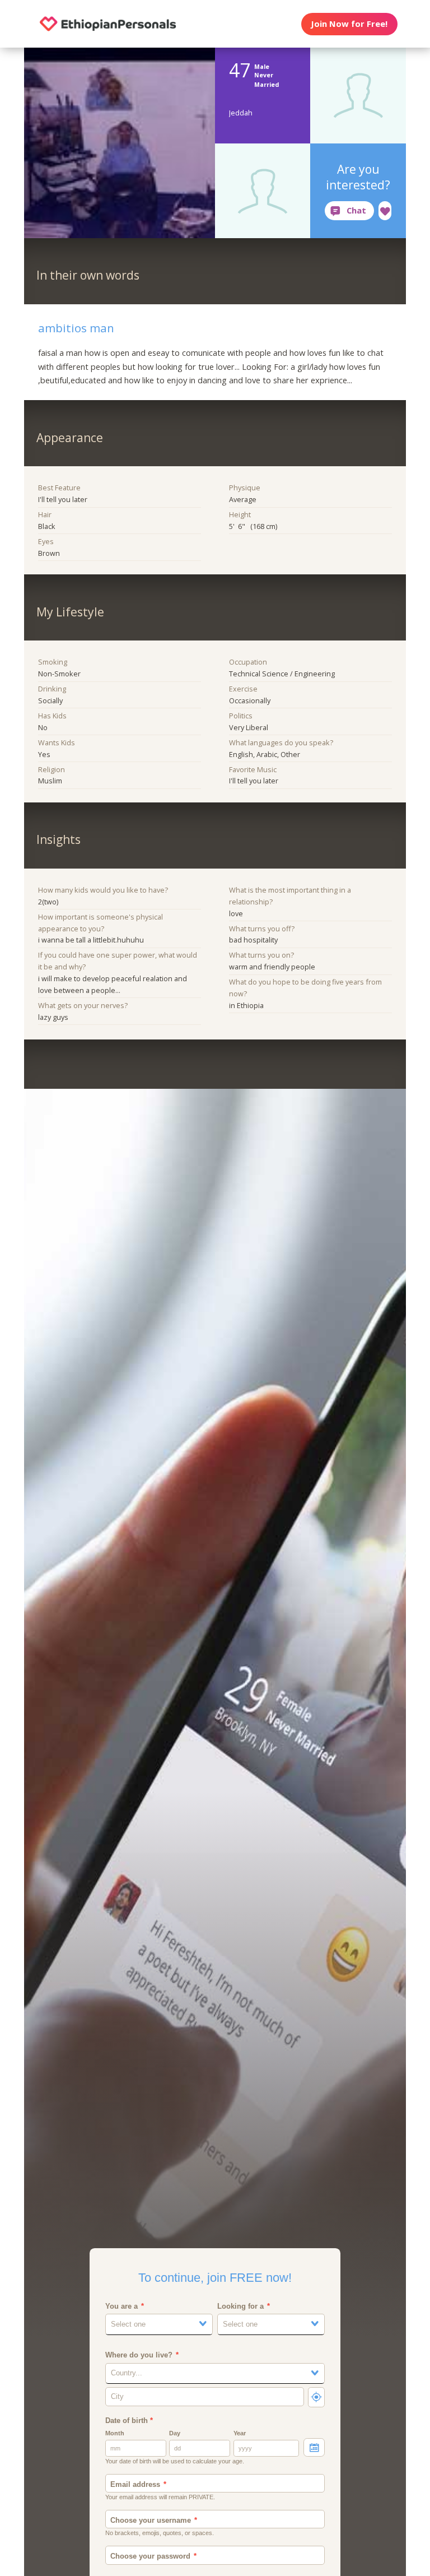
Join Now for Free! (349, 24)
